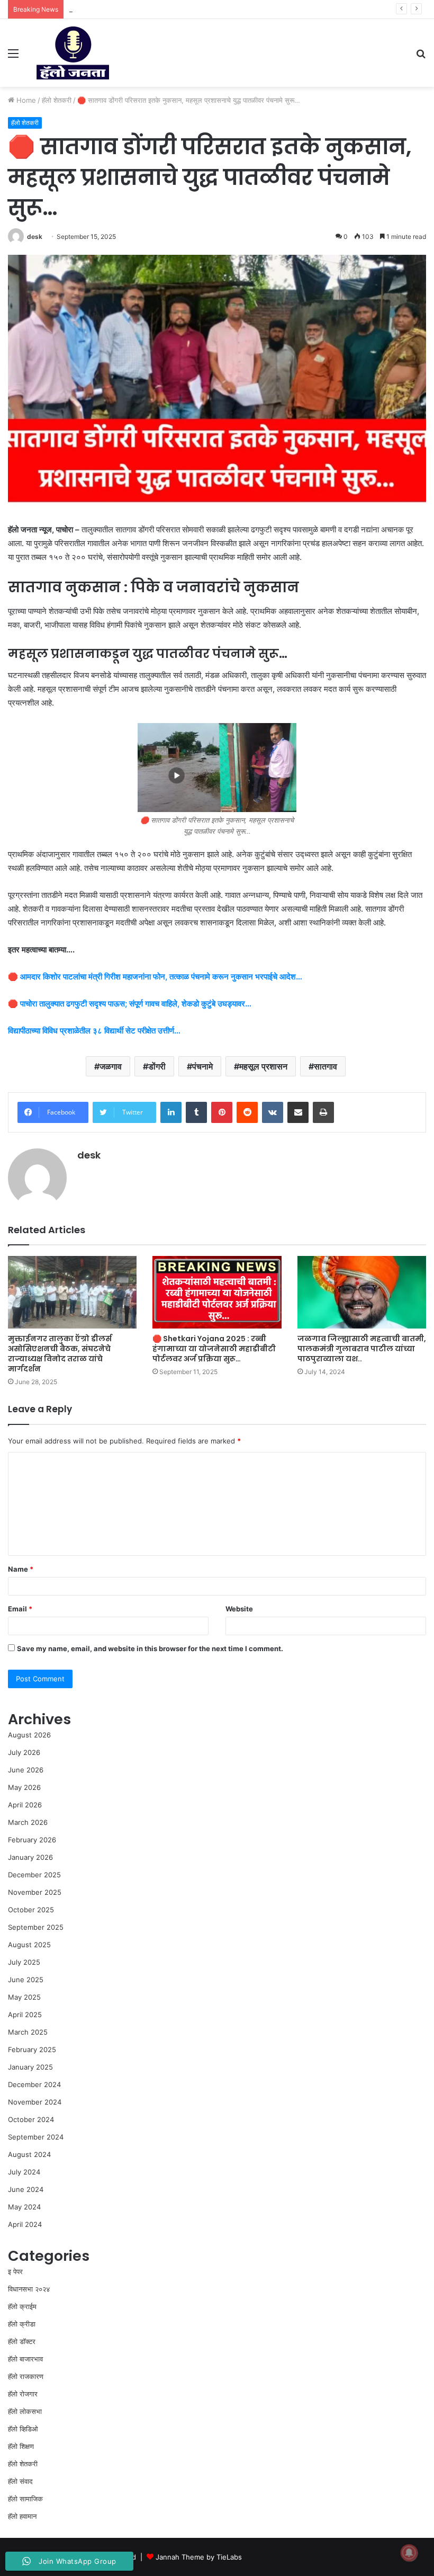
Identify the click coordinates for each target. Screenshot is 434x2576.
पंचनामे (202, 1066)
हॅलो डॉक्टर (22, 2341)
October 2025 (31, 1910)
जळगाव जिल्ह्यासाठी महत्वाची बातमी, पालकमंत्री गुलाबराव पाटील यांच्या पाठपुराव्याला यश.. (362, 1349)
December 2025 (34, 1875)
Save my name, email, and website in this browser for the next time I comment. (150, 1648)
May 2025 (24, 1997)
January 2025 (30, 2067)
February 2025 (32, 2049)
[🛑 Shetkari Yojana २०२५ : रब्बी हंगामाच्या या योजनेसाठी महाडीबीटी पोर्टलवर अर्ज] (217, 1292)
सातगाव (325, 1066)
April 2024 (25, 2224)
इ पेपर (15, 2271)
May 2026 (24, 1787)
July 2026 (24, 1752)
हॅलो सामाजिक (25, 2499)
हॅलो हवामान (22, 2516)
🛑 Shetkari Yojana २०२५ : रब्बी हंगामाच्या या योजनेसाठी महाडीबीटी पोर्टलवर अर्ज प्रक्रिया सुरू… (214, 1349)
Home (25, 100)
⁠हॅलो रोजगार (23, 2394)
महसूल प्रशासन (263, 1066)
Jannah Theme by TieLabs (199, 2557)
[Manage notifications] (409, 2553)
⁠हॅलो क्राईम (22, 2306)
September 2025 (36, 1927)
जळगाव (111, 1066)
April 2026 (25, 1805)
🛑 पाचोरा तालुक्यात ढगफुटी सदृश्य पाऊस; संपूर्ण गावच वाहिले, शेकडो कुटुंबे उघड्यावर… (130, 1004)
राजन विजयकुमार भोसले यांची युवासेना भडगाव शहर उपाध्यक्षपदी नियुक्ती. (157, 9)
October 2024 (31, 2119)
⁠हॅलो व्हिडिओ (23, 2429)
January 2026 (30, 1857)
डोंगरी (157, 1066)
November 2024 (35, 2102)
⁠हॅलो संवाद (20, 2481)
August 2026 (29, 1735)
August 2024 (29, 2154)
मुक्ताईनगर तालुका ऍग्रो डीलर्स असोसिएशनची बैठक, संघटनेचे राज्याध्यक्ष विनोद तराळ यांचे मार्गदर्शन (60, 1354)
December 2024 (34, 2084)
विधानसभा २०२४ (29, 2289)
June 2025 (26, 1980)
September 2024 (36, 2137)
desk (35, 237)
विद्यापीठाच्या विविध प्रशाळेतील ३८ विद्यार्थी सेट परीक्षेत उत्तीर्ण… (94, 1031)
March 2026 (28, 1822)
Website (239, 1609)
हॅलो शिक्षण (21, 2446)
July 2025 (24, 1962)
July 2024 (24, 2172)
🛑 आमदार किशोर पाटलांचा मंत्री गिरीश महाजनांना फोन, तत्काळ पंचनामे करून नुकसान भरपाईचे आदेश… (155, 977)
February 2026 (32, 1840)
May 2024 (24, 2207)
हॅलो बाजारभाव (25, 2359)
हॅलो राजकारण (26, 2376)
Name (21, 1569)
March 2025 (28, 2032)
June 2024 (26, 2189)
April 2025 (25, 2015)
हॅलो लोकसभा (25, 2411)
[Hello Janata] (73, 53)
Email (20, 1609)
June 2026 (26, 1770)
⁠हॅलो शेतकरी (57, 100)
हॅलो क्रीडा (22, 2324)
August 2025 (29, 1945)
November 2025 (35, 1892)
